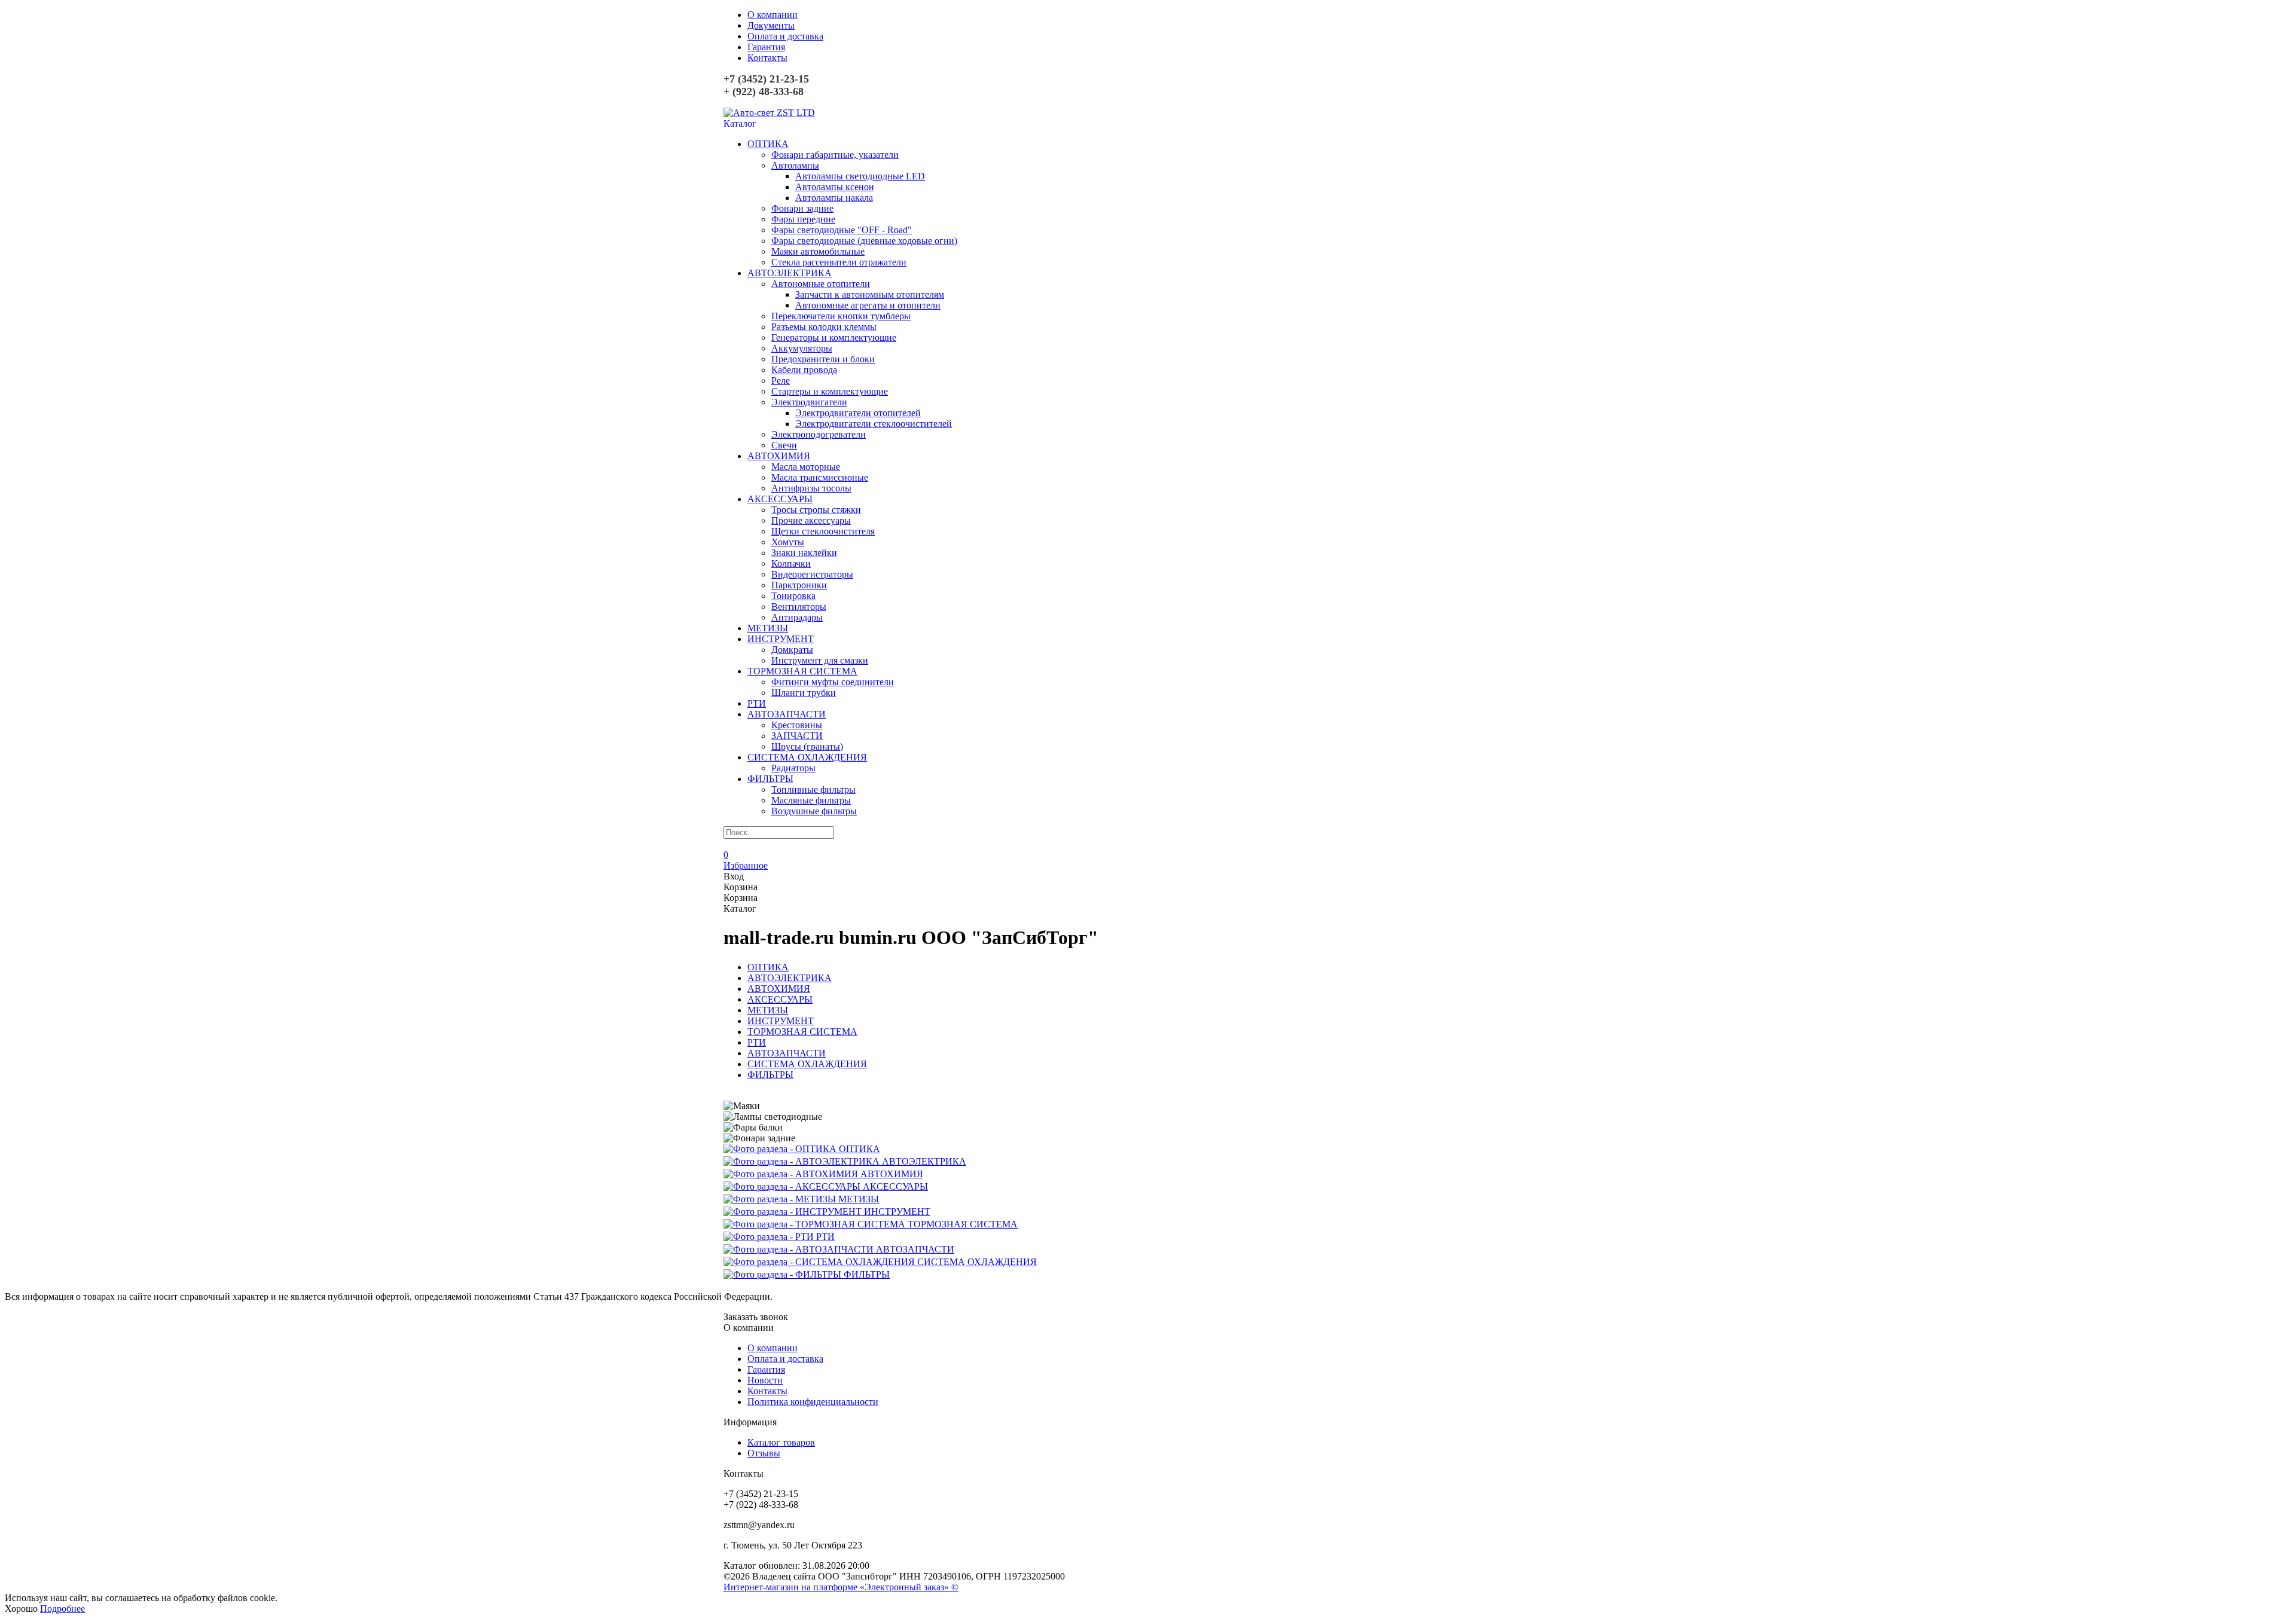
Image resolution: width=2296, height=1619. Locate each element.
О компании (773, 15)
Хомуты (788, 542)
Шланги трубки (804, 693)
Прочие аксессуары (811, 520)
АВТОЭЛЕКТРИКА (790, 273)
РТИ (757, 703)
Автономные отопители (821, 284)
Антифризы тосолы (811, 488)
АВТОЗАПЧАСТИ (787, 714)
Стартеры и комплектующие (830, 391)
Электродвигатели (809, 402)
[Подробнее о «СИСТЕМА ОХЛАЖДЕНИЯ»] (820, 1262)
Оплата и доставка (785, 36)
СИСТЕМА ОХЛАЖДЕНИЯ (807, 757)
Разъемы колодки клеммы (824, 327)
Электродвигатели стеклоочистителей (874, 424)
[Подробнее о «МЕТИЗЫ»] (781, 1199)
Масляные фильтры (811, 800)
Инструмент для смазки (820, 660)
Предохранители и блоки (823, 359)
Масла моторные (806, 467)
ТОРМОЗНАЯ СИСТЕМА (802, 671)
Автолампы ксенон (835, 187)
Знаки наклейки (804, 553)
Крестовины (797, 725)
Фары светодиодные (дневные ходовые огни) (864, 241)
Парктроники (799, 585)
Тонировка (793, 596)
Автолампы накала (834, 198)
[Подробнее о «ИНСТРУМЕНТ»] (794, 1212)
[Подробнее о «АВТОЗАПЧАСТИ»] (800, 1249)
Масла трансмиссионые (820, 477)
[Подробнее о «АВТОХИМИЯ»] (792, 1174)
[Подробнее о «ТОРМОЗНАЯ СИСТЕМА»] (816, 1224)
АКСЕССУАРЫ (780, 499)
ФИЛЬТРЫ (770, 779)
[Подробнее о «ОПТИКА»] (781, 1149)
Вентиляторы (799, 607)
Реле (781, 381)
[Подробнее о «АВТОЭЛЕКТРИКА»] (803, 1161)
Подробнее (62, 1609)
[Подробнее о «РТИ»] (770, 1237)
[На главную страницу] (769, 113)
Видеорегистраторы (812, 574)
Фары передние (803, 219)
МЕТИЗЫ (768, 628)
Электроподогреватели (819, 434)
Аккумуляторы (802, 348)
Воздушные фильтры (814, 811)
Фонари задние (802, 208)
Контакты (767, 58)
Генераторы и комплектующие (834, 337)
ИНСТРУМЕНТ (781, 639)
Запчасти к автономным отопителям (870, 294)
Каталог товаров (781, 1442)
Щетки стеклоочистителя (823, 531)
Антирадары (797, 617)
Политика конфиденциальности (813, 1402)
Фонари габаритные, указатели (835, 155)
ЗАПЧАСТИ (797, 736)
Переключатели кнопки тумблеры (841, 316)
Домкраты (792, 650)
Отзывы (764, 1453)
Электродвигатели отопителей (858, 413)
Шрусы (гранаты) (807, 746)
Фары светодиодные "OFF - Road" (842, 230)
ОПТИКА (768, 144)
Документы (771, 25)
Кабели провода (804, 370)
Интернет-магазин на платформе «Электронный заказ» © (841, 1587)
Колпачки (791, 563)
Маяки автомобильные (818, 251)
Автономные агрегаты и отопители (868, 305)
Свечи (784, 445)
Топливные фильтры (813, 789)
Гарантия (766, 47)
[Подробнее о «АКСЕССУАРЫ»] (793, 1186)
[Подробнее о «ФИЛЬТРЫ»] (784, 1274)
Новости (765, 1380)
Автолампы (795, 165)
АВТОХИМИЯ (779, 456)
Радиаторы (793, 768)
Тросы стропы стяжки (816, 510)
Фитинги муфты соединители (833, 682)
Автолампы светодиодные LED (860, 176)
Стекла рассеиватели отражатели (839, 262)
